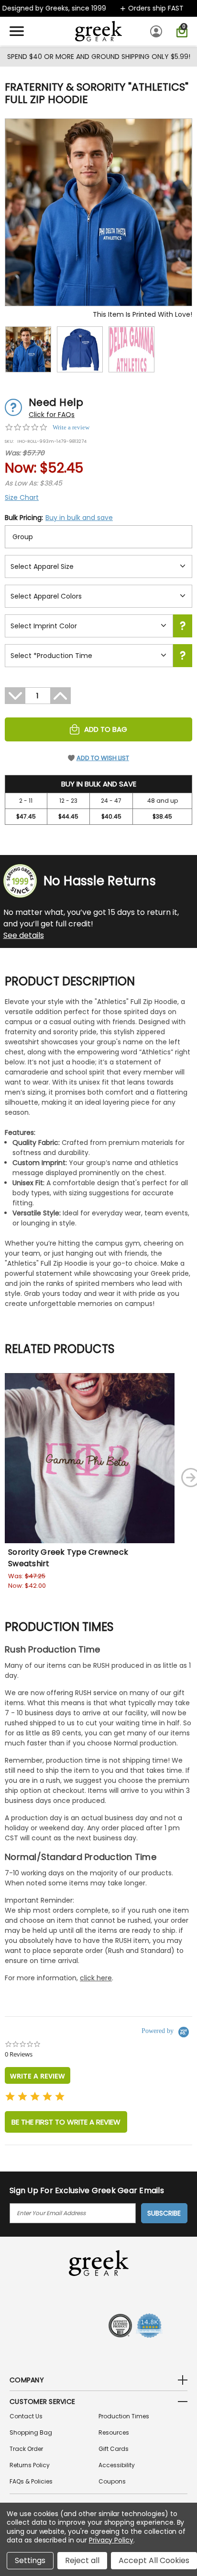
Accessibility (117, 2465)
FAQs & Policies (31, 2481)
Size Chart (22, 497)
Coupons (112, 2481)
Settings (30, 2560)
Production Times (124, 2416)
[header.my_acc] (158, 31)
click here (96, 1978)
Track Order (26, 2449)
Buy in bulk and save (79, 518)
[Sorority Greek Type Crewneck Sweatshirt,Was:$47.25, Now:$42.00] (90, 1458)
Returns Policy (30, 2465)
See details (24, 935)
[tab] (38, 2075)
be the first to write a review (66, 2122)
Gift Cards (114, 2449)
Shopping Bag (31, 2432)
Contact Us (26, 2416)
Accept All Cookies (154, 2560)
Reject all (82, 2560)
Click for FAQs (52, 415)
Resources (114, 2432)
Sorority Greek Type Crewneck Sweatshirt (68, 1558)
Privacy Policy (111, 2540)
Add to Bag (106, 729)
